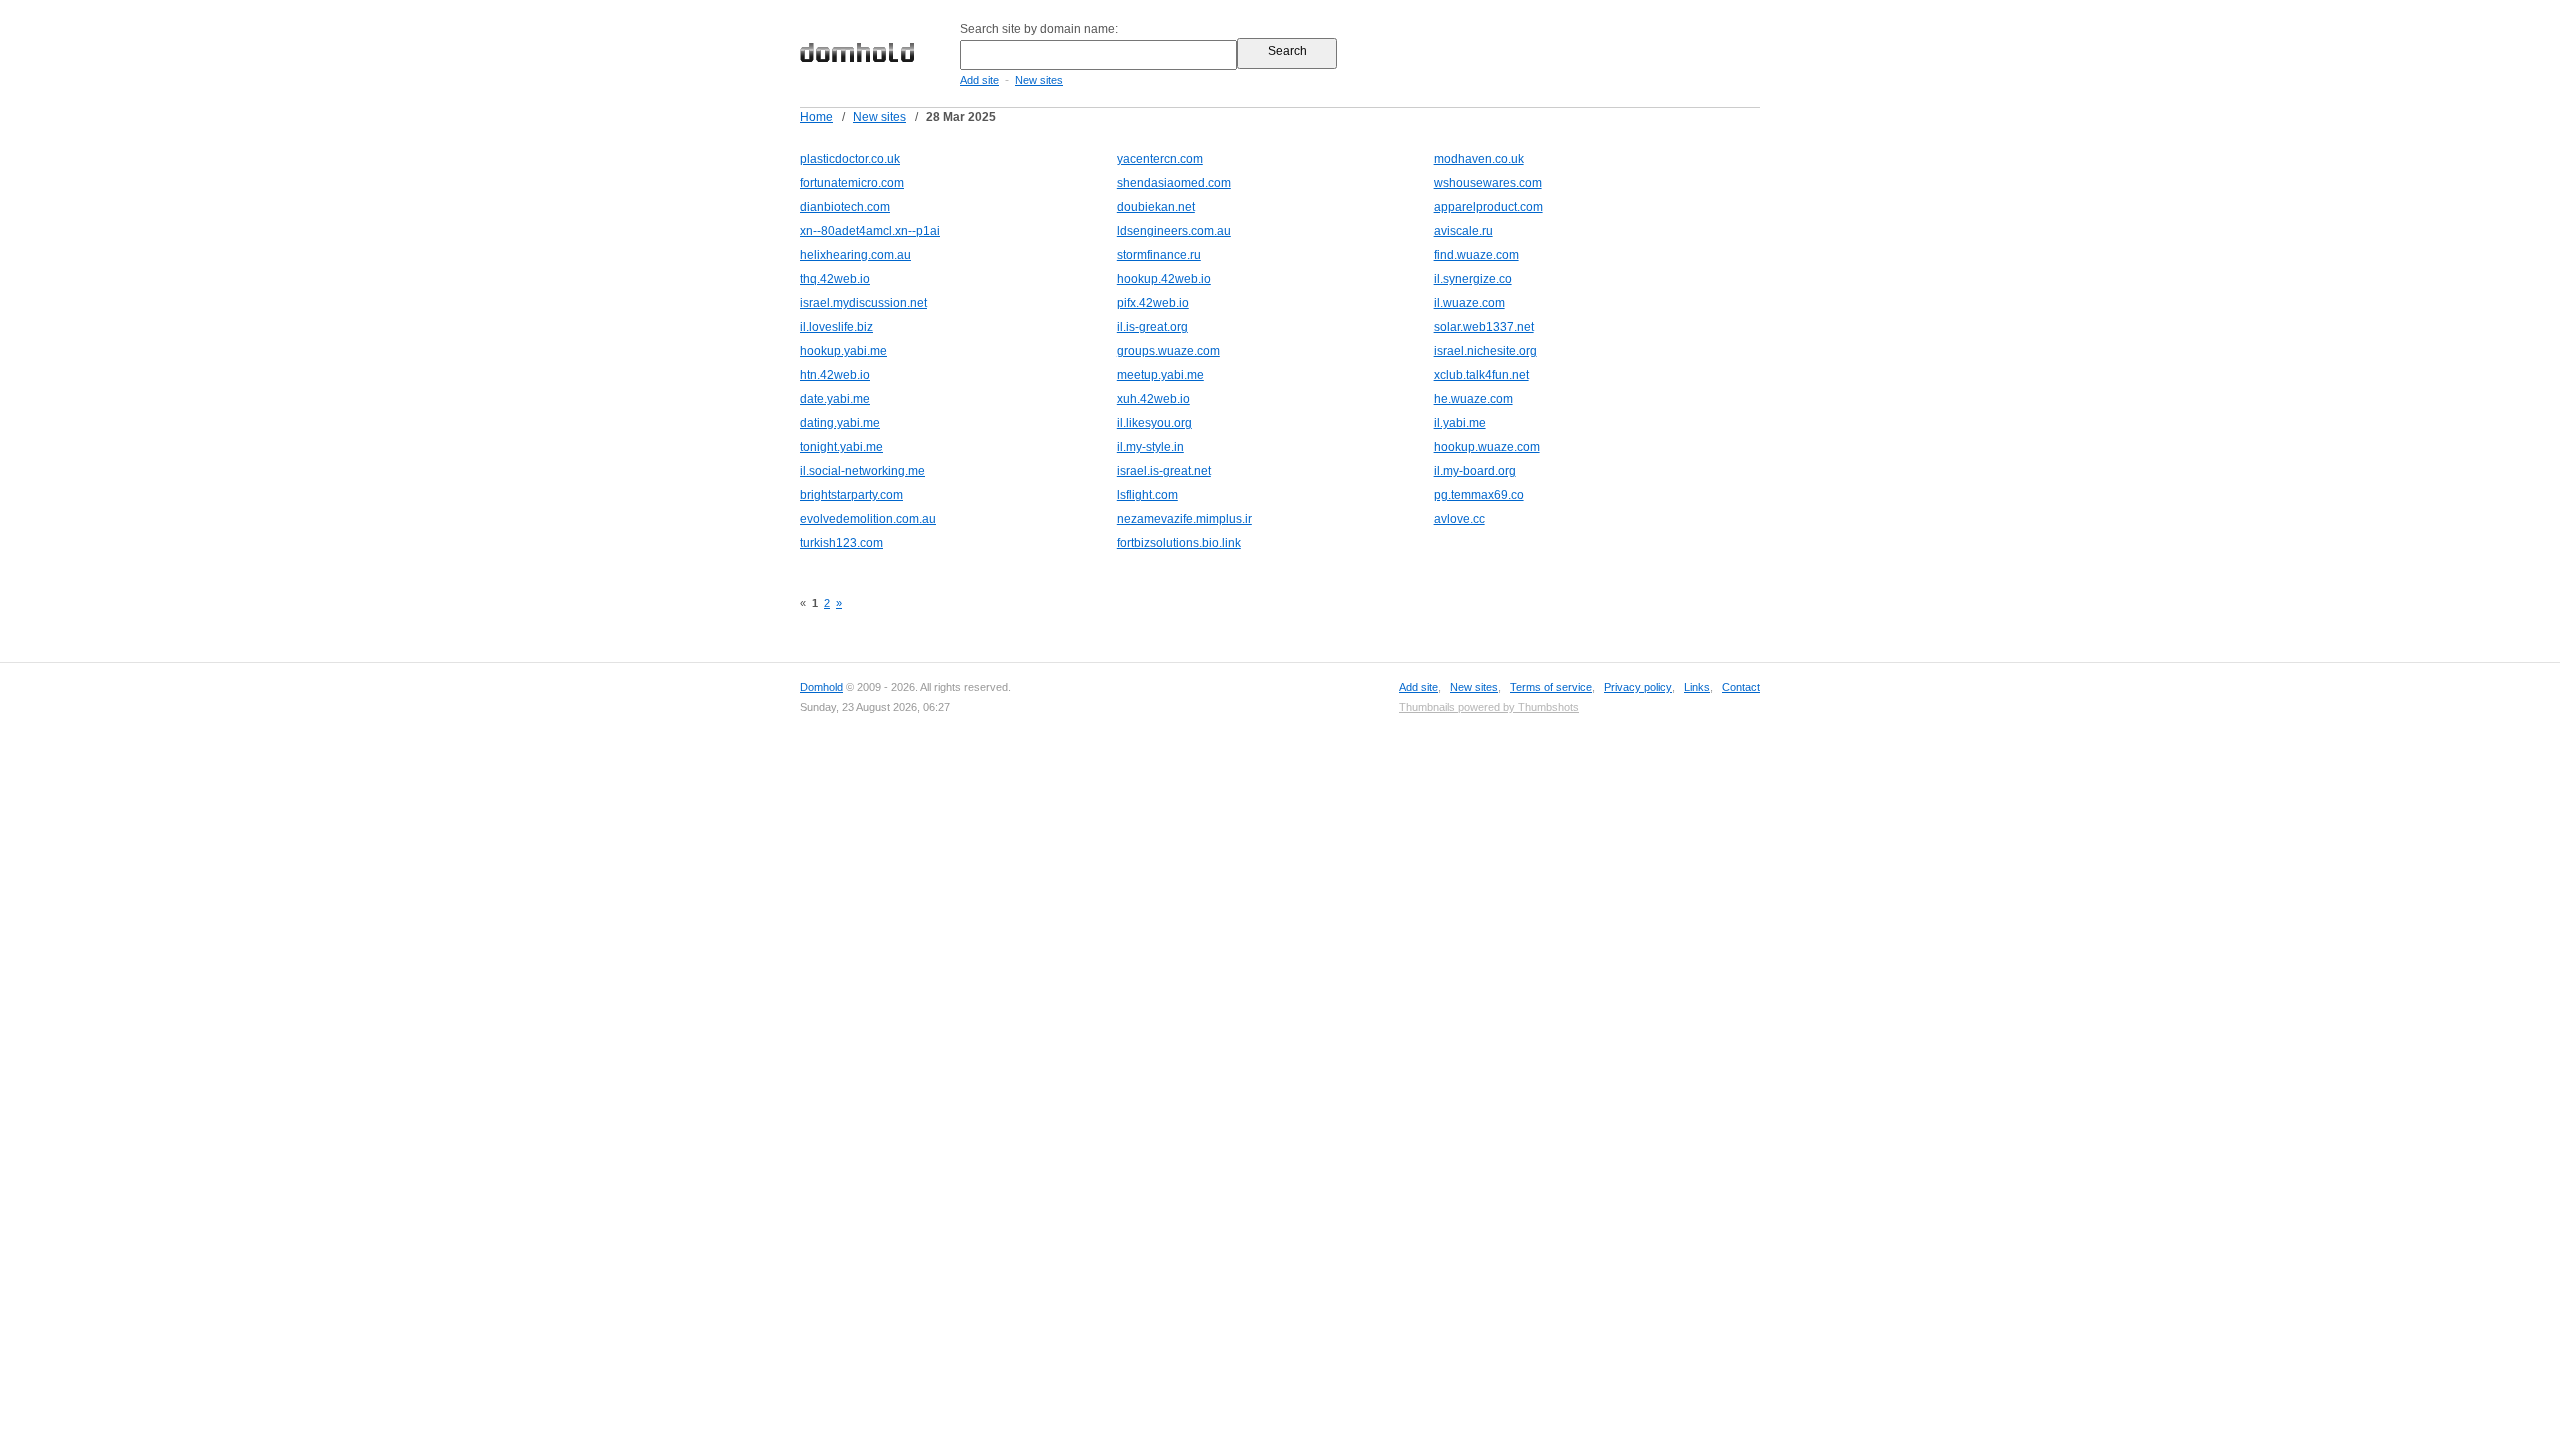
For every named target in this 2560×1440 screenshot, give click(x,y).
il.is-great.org (1152, 327)
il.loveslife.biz (836, 327)
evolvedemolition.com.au (868, 519)
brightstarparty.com (851, 495)
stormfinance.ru (1159, 255)
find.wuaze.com (1476, 255)
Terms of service (1551, 687)
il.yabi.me (1460, 423)
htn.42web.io (835, 375)
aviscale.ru (1463, 231)
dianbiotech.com (845, 207)
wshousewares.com (1488, 183)
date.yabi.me (835, 399)
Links (1697, 687)
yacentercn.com (1160, 159)
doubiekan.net (1156, 207)
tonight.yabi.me (841, 447)
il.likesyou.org (1154, 423)
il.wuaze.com (1469, 303)
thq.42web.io (835, 279)
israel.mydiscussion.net (863, 303)
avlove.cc (1459, 519)
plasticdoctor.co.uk (850, 159)
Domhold (821, 687)
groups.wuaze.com (1168, 351)
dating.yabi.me (840, 423)
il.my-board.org (1475, 471)
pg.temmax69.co (1479, 495)
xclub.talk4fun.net (1481, 375)
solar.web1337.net (1484, 327)
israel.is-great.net (1164, 471)
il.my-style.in (1150, 447)
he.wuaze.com (1473, 399)
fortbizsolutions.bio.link (1179, 543)
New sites (1039, 80)
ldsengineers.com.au (1174, 231)
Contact (1741, 687)
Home (816, 117)
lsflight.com (1147, 495)
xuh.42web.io (1153, 399)
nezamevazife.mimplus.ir (1184, 519)
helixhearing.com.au (855, 255)
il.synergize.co (1473, 279)
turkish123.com (841, 543)
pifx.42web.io (1153, 303)
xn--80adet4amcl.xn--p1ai (870, 231)
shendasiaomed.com (1174, 183)
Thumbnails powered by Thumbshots (1489, 707)
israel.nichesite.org (1485, 351)
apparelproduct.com (1488, 207)
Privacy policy (1638, 687)
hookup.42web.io (1164, 279)
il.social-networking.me (862, 471)
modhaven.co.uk (1479, 159)
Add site (979, 80)
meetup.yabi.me (1160, 375)
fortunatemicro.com (852, 183)
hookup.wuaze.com (1487, 447)
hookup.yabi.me (843, 351)
